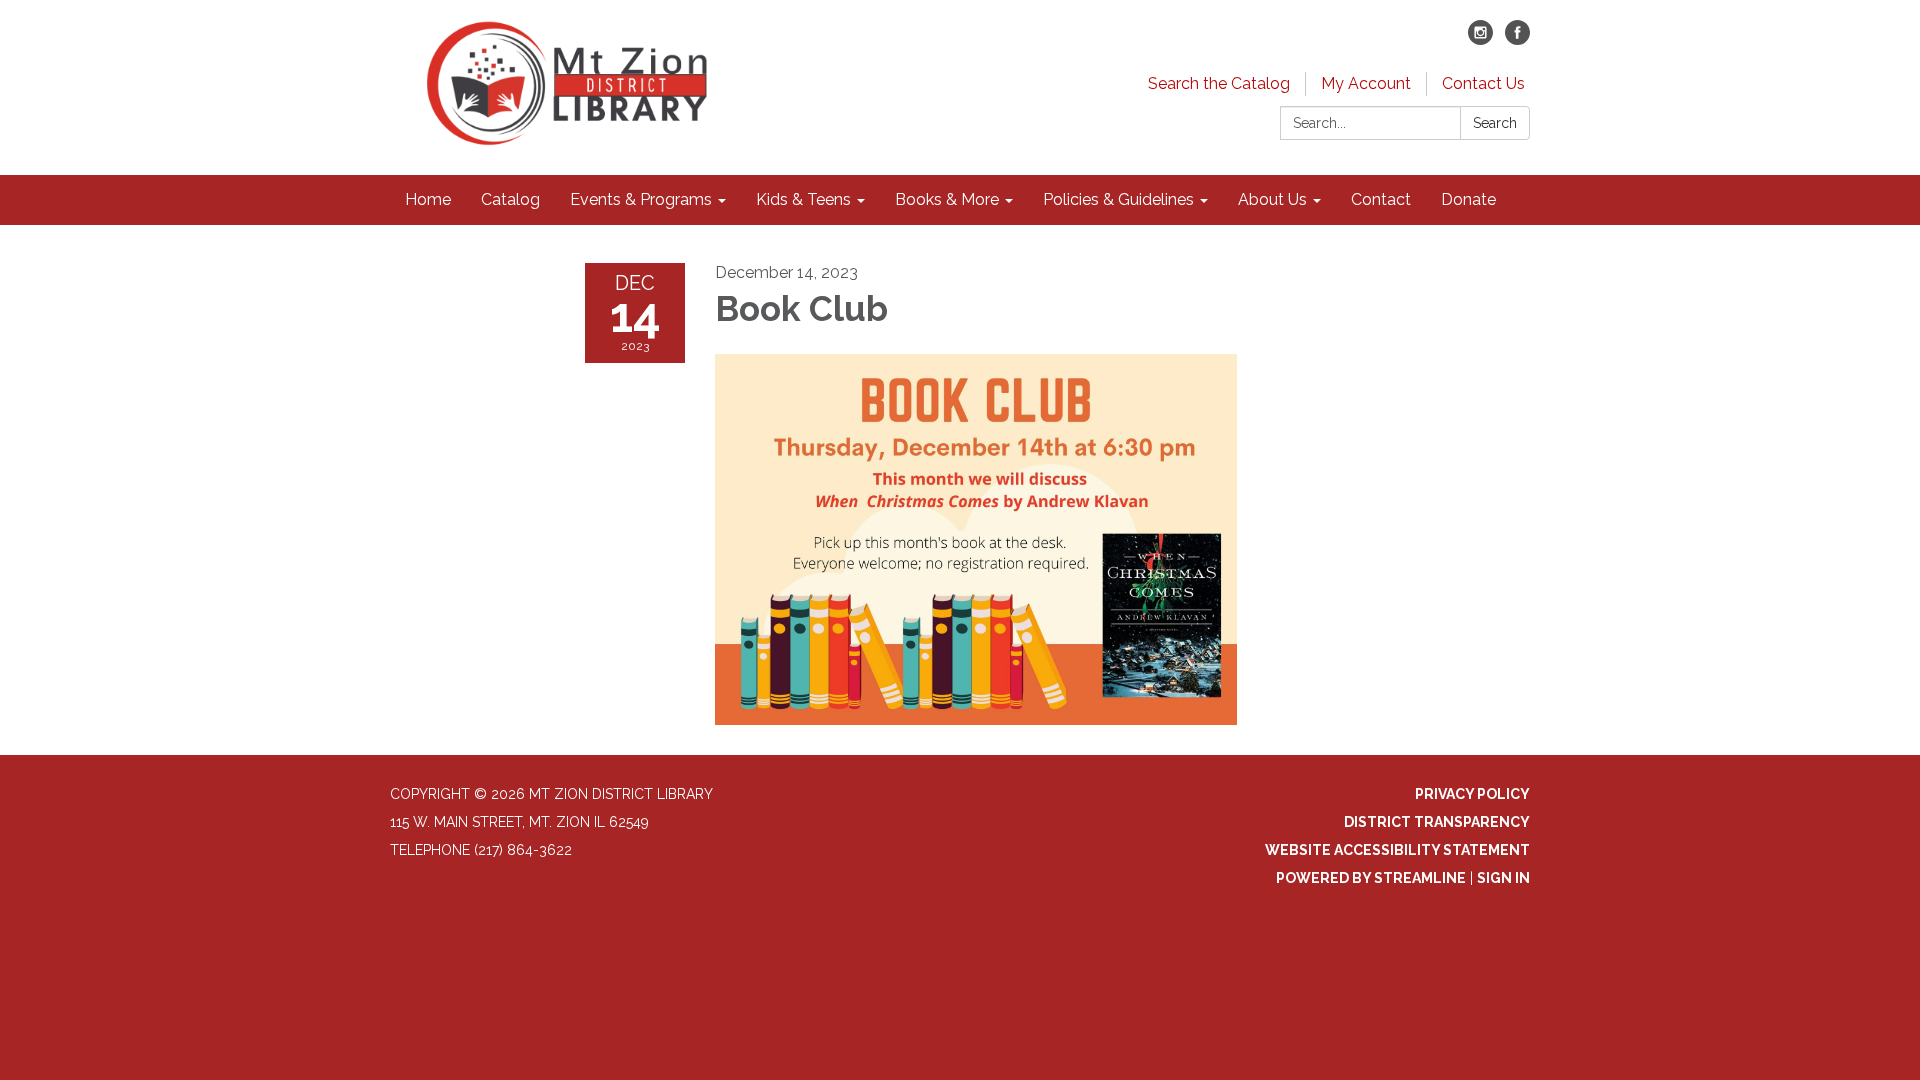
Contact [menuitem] (1381, 199)
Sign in (1503, 878)
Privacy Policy (1472, 794)
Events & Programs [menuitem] (641, 199)
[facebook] (1517, 39)
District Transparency (1437, 822)
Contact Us (1483, 83)
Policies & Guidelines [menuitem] (1118, 199)
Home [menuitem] (428, 199)
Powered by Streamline (1371, 878)
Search (1495, 123)
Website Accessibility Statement (1397, 850)
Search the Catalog (1219, 83)
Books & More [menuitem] (947, 199)
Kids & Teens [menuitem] (803, 199)
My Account (1366, 83)
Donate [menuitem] (1468, 199)
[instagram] (1480, 39)
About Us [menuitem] (1272, 199)
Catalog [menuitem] (510, 199)
